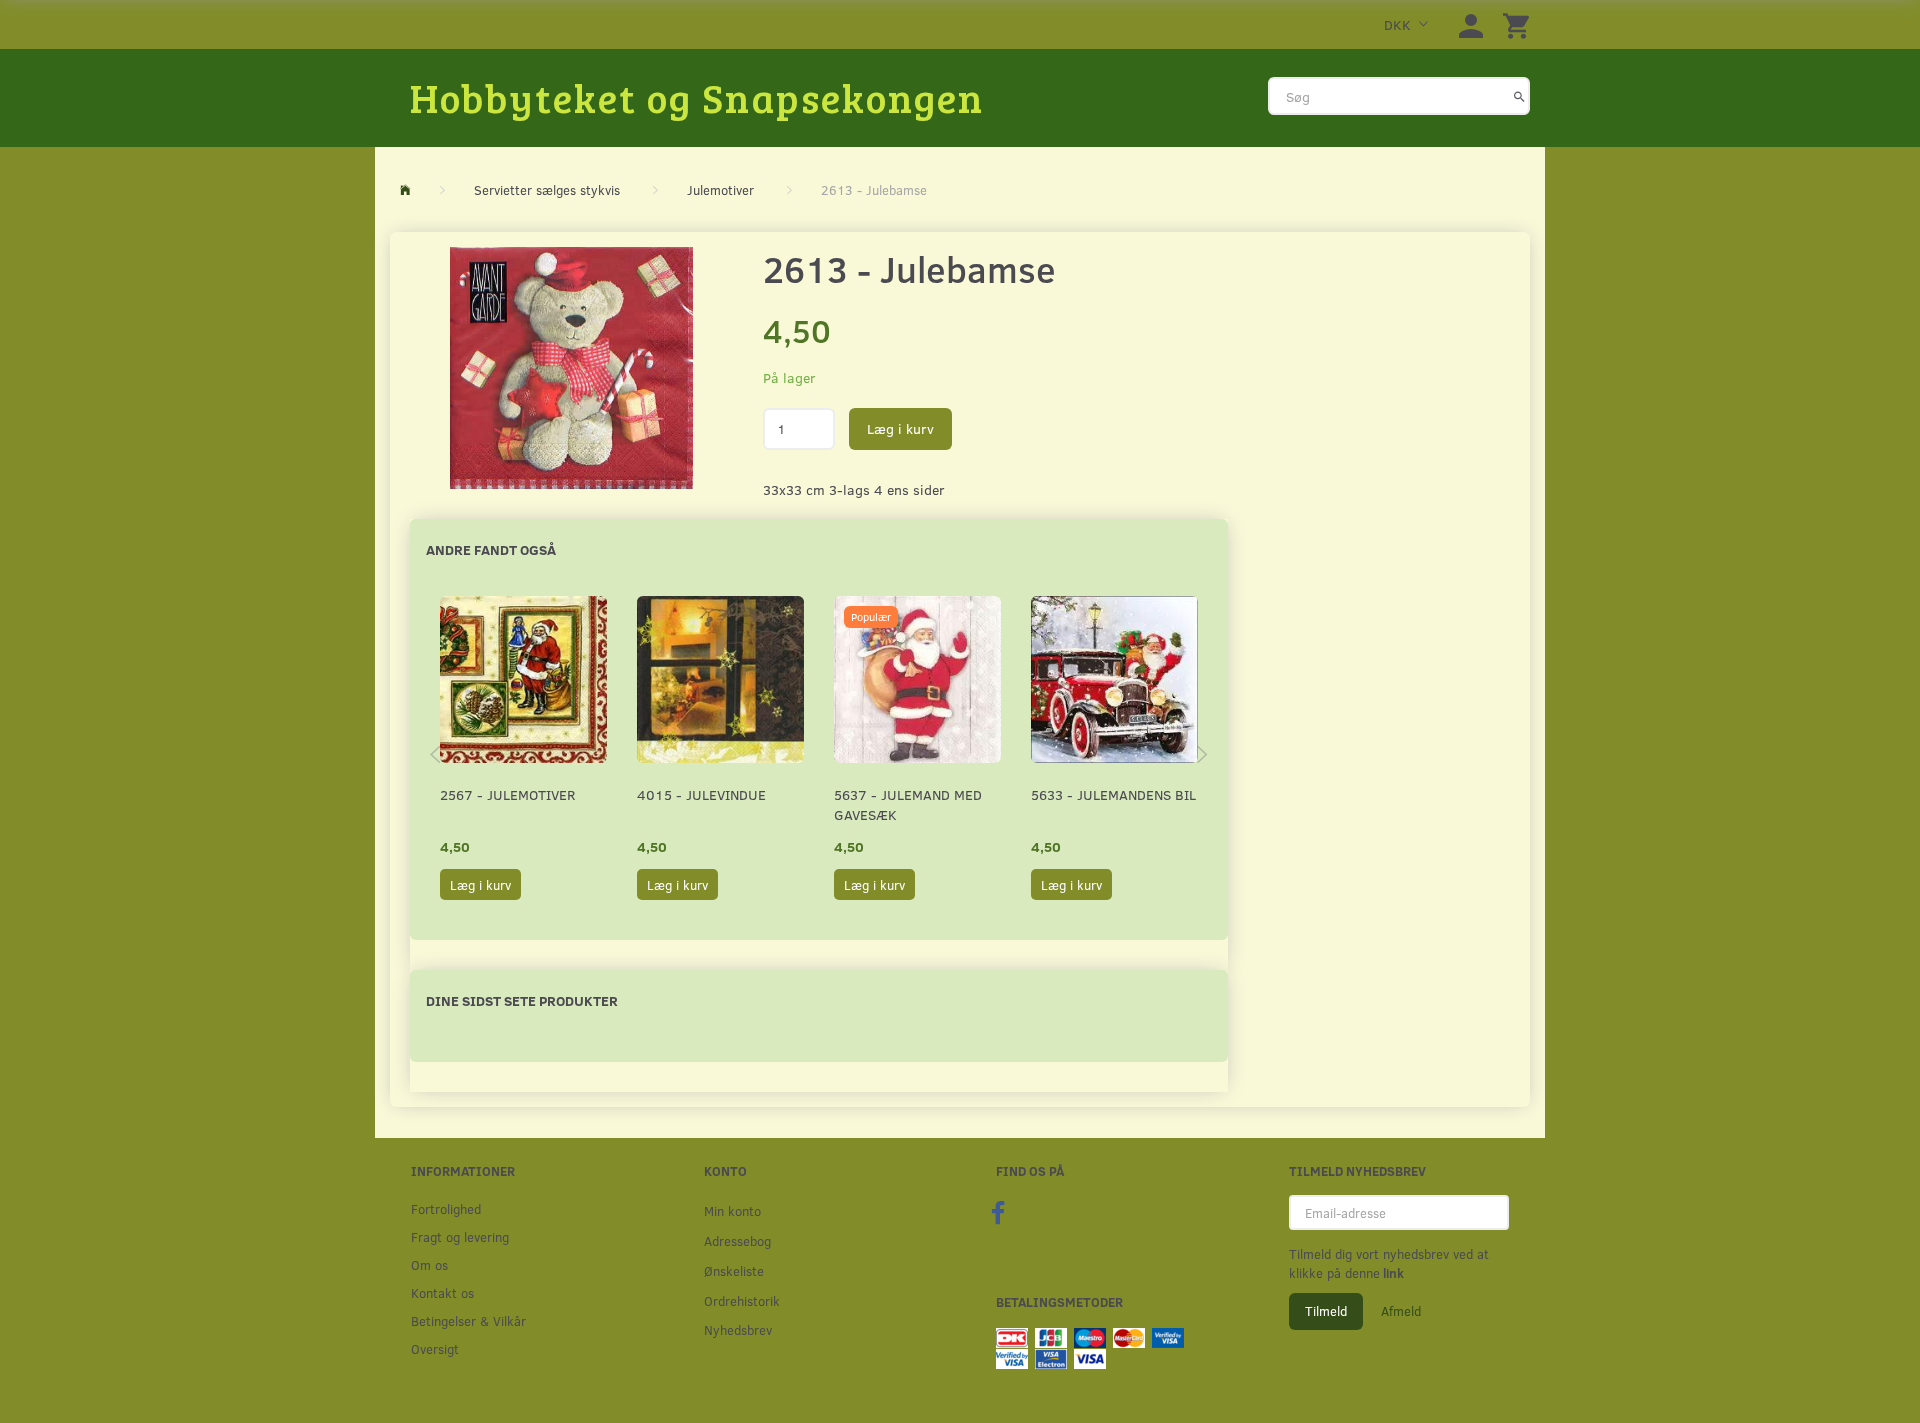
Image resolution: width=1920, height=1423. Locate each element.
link (1392, 1273)
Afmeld (1401, 1311)
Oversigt (435, 1348)
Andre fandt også (491, 549)
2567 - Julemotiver (507, 794)
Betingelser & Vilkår (468, 1320)
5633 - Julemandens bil (1113, 794)
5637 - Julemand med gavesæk (908, 804)
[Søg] (1519, 96)
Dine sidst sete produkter (522, 1000)
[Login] (1471, 24)
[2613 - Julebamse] (571, 368)
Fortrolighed (446, 1208)
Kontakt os (442, 1292)
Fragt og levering (460, 1236)
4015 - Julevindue (701, 794)
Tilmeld (1326, 1311)
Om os (429, 1264)
